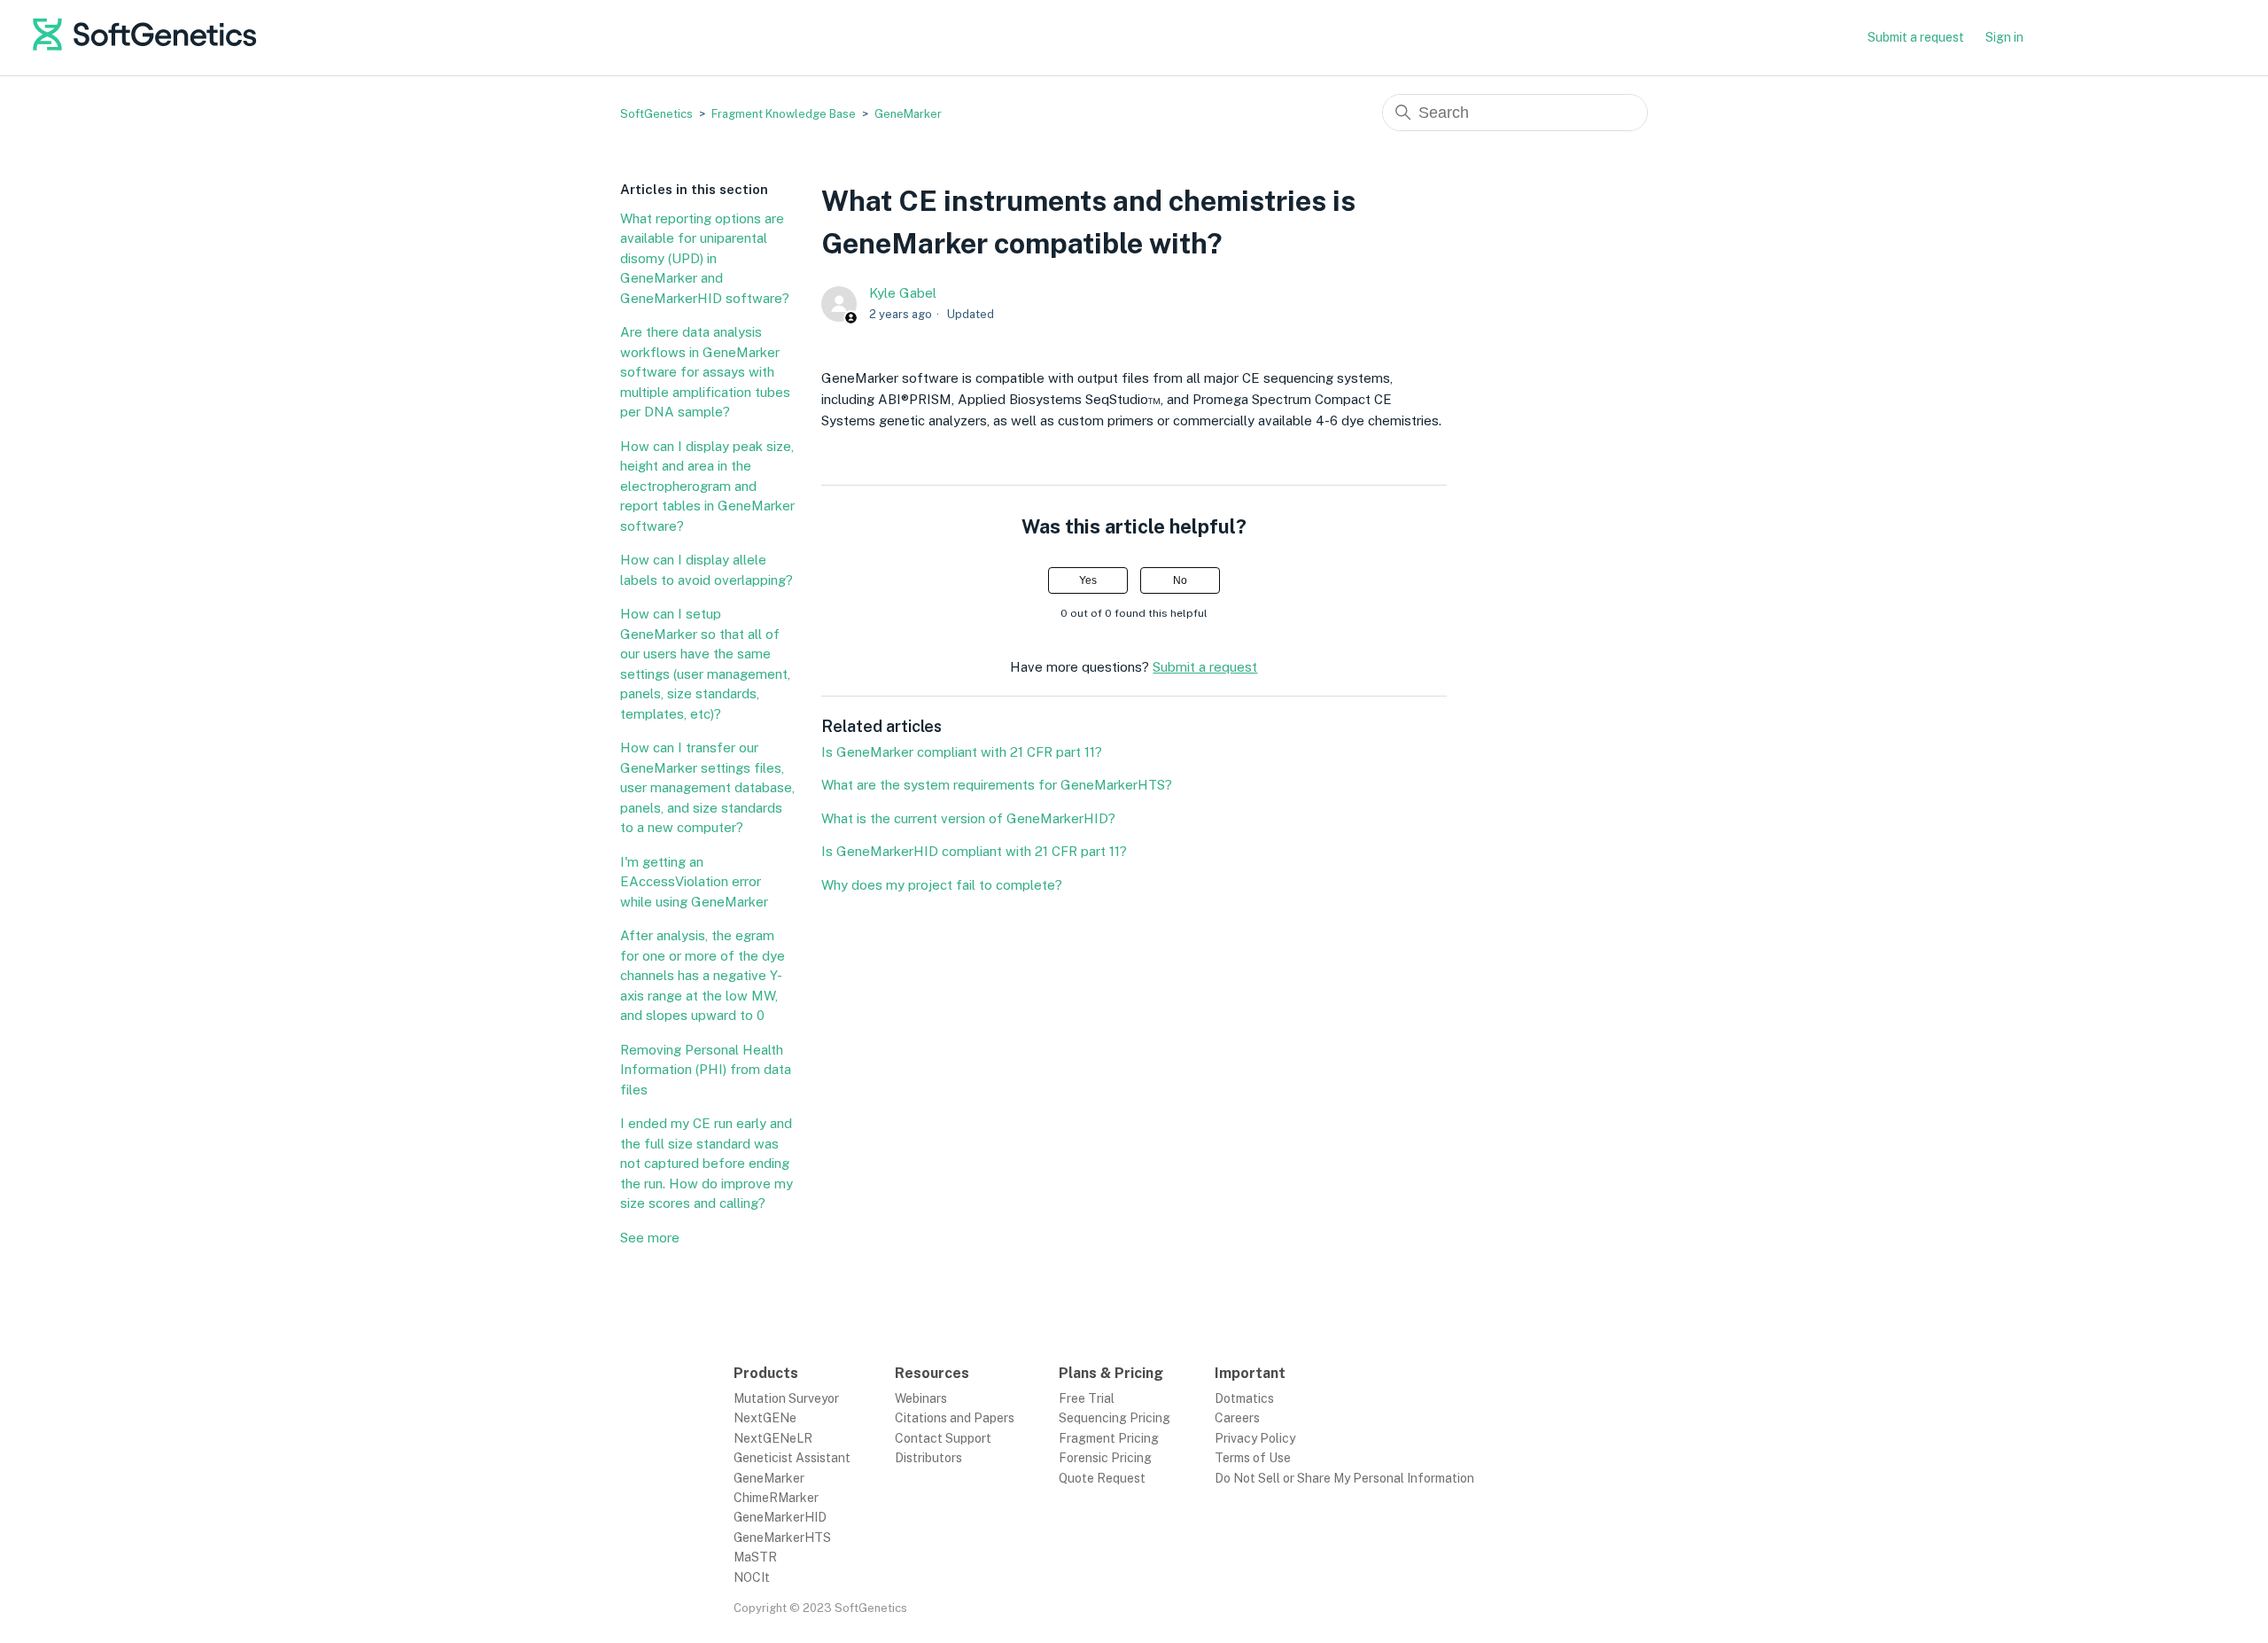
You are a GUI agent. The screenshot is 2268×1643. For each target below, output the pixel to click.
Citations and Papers (955, 1418)
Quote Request (1102, 1478)
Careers (1237, 1418)
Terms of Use (1253, 1458)
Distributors (928, 1458)
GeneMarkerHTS (782, 1538)
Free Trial (1087, 1398)
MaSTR (755, 1557)
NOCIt (752, 1577)
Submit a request (1916, 37)
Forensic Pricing (1105, 1458)
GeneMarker (908, 114)
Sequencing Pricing (1115, 1418)
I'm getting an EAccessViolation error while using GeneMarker (694, 882)
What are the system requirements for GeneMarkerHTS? (997, 785)
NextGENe (765, 1418)
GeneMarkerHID (780, 1517)
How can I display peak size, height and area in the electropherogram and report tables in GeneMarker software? (707, 486)
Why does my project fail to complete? (942, 885)
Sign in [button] (2004, 37)
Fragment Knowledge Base (784, 114)
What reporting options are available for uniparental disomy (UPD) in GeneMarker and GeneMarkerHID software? (705, 258)
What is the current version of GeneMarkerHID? (968, 818)
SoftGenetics (656, 114)
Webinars (921, 1398)
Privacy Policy (1255, 1438)
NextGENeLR (773, 1438)
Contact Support (943, 1438)
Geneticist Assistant (792, 1458)
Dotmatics (1244, 1398)
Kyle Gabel (903, 293)
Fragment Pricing (1109, 1438)
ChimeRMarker (776, 1498)
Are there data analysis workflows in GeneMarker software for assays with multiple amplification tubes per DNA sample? (705, 372)
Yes (1088, 580)
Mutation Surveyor (786, 1398)
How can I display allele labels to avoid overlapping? (707, 570)
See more (650, 1238)
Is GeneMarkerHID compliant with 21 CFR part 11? (974, 851)
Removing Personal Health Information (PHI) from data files (706, 1070)
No (1180, 580)
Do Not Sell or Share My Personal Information (1344, 1478)
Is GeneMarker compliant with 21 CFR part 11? (962, 752)
